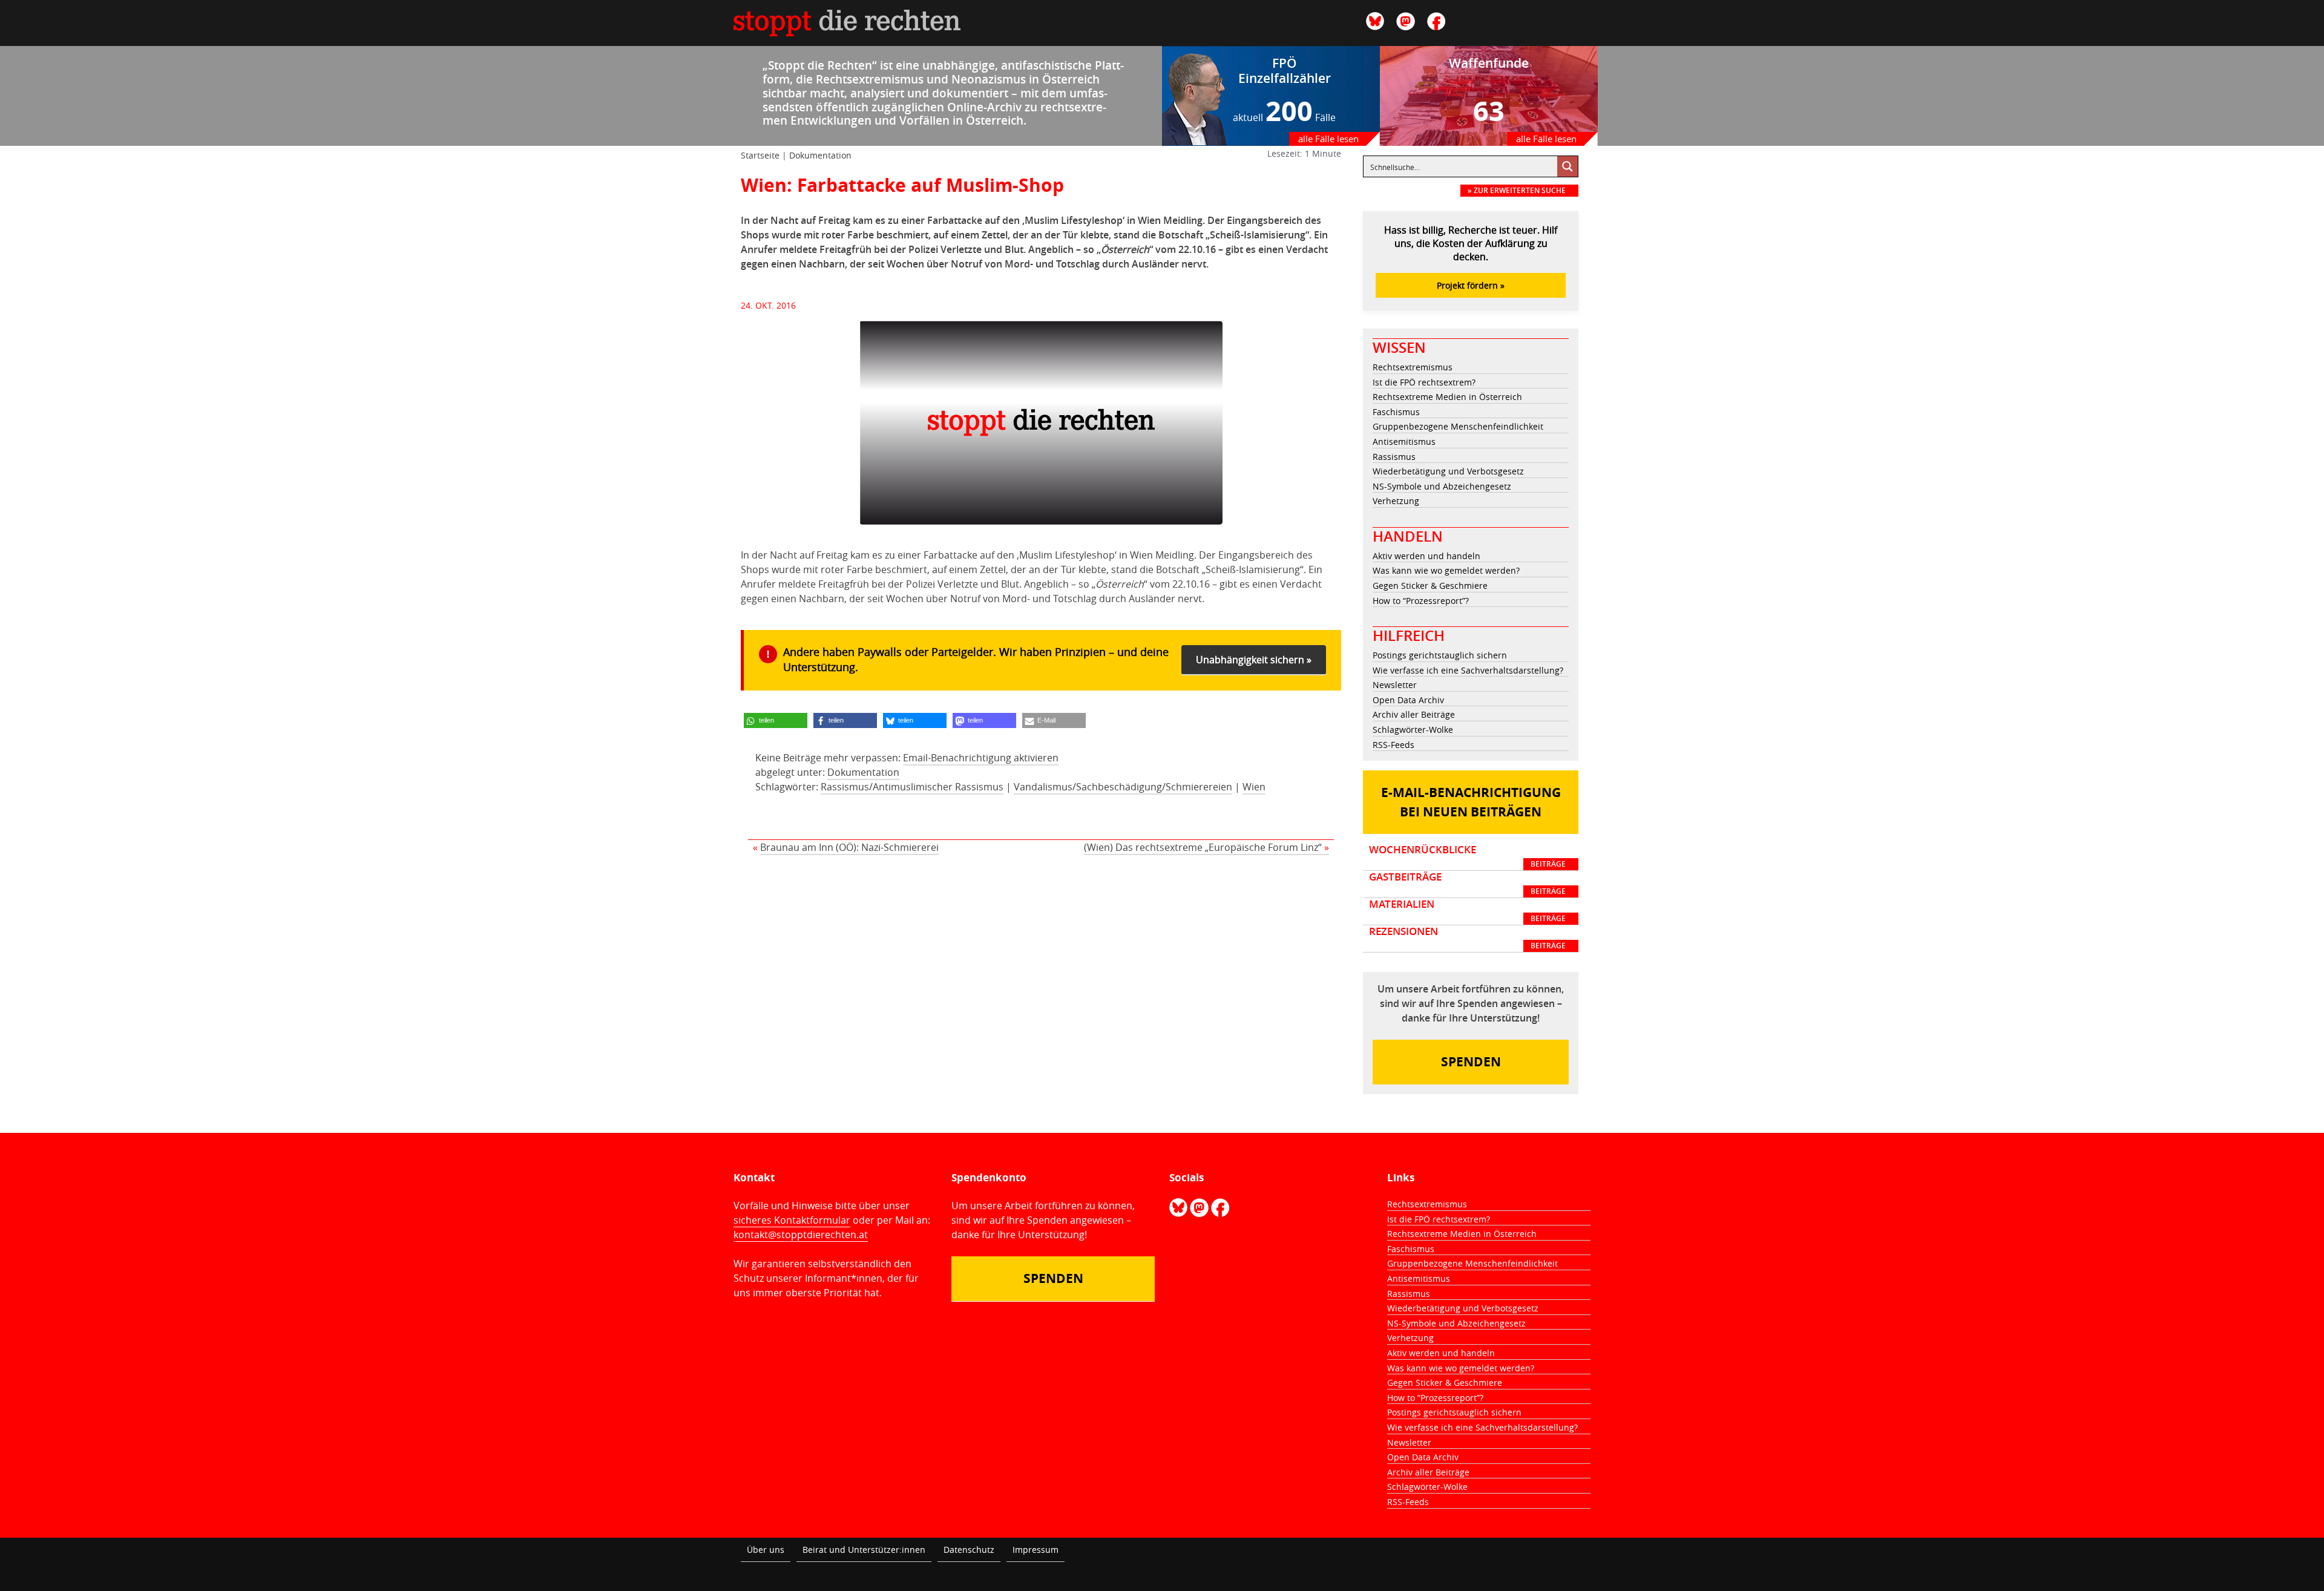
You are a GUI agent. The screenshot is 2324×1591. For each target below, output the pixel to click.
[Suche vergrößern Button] (1567, 166)
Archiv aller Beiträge (1414, 714)
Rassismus (1394, 457)
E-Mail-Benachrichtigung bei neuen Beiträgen (1471, 802)
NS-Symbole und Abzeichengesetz (1442, 486)
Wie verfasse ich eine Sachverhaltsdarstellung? (1468, 670)
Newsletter (1395, 685)
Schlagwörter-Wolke (1413, 730)
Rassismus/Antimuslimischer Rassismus (912, 787)
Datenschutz (969, 1550)
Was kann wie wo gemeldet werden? (1446, 570)
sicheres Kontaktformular (792, 1220)
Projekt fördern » (1471, 285)
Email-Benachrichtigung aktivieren (981, 758)
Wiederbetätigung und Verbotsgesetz (1448, 471)
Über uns (766, 1550)
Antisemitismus (1404, 441)
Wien (1254, 787)
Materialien (1467, 911)
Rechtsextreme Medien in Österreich (1447, 397)
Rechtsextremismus (1413, 367)
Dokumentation (820, 155)
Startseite (760, 155)
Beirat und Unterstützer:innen (864, 1550)
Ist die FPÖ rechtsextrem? (1424, 382)
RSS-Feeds (1393, 745)
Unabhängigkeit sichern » (1254, 660)
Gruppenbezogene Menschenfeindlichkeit (1458, 426)
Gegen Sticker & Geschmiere (1430, 586)
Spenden (1471, 1062)
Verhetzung (1396, 501)
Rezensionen (1467, 938)
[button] (776, 720)
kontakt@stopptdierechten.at (801, 1235)
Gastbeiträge (1467, 884)
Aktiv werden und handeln (1426, 556)
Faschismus (1396, 412)
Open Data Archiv (1408, 700)
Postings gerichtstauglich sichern (1440, 655)
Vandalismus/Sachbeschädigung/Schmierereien (1123, 787)
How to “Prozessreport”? (1421, 601)
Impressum (1036, 1550)
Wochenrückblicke (1467, 856)
